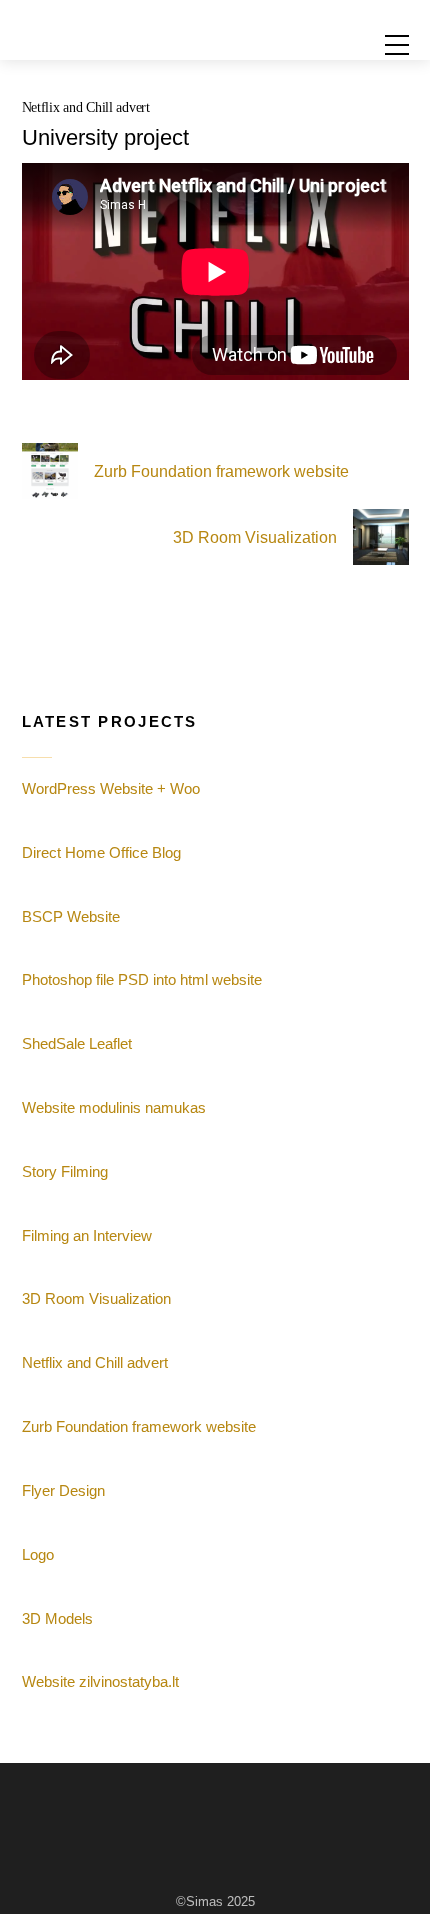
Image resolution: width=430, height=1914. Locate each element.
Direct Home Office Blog (101, 852)
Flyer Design (63, 1490)
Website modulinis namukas (114, 1107)
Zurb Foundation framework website (221, 471)
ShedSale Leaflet (77, 1043)
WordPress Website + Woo (111, 788)
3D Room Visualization (255, 537)
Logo (38, 1554)
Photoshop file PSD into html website (142, 979)
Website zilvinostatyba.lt (100, 1681)
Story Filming (65, 1171)
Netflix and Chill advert (86, 107)
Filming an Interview (87, 1235)
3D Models (57, 1618)
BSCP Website (71, 916)
